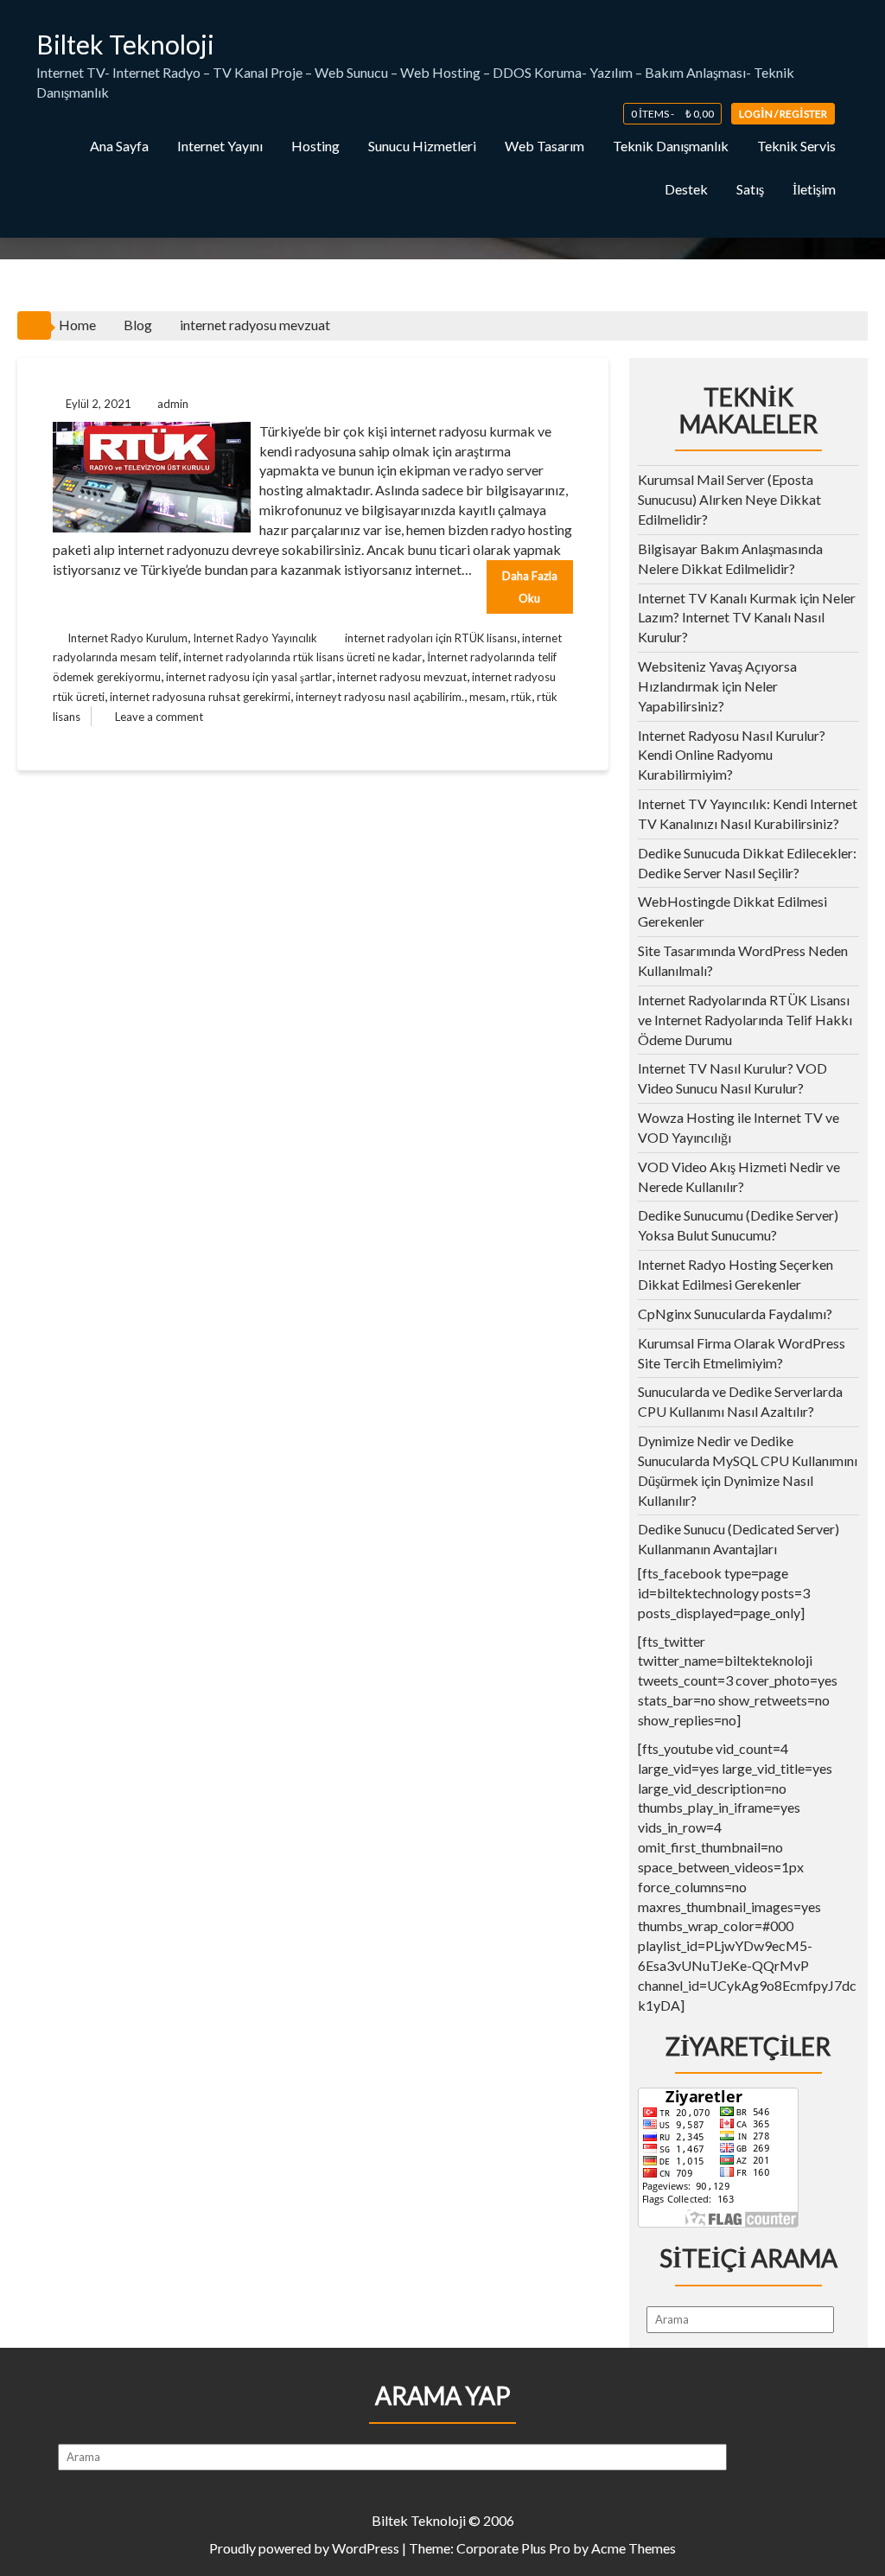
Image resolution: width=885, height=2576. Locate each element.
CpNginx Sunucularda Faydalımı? (735, 1314)
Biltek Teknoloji (125, 44)
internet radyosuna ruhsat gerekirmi (200, 697)
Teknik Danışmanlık (671, 146)
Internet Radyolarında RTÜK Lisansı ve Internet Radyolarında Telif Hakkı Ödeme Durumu (745, 1020)
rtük (521, 697)
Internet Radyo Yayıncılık (255, 638)
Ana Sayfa (119, 146)
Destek (686, 189)
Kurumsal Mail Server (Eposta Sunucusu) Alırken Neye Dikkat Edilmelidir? (729, 499)
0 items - (672, 114)
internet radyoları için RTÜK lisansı (431, 638)
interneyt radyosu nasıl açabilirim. (380, 697)
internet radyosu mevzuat (402, 677)
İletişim (814, 189)
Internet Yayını (220, 146)
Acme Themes (634, 2548)
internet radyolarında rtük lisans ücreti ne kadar (302, 657)
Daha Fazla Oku (530, 587)
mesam (487, 697)
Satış (750, 189)
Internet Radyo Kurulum (127, 638)
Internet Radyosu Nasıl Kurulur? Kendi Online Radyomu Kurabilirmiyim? (732, 755)
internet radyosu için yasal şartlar (249, 677)
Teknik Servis (796, 146)
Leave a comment (159, 717)
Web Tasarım (544, 146)
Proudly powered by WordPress (304, 2548)
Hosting (315, 146)
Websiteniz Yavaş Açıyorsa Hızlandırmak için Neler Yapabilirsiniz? (717, 686)
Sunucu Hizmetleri (422, 146)
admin (173, 404)
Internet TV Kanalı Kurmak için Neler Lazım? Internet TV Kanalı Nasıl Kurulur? (747, 618)
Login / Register (783, 114)
